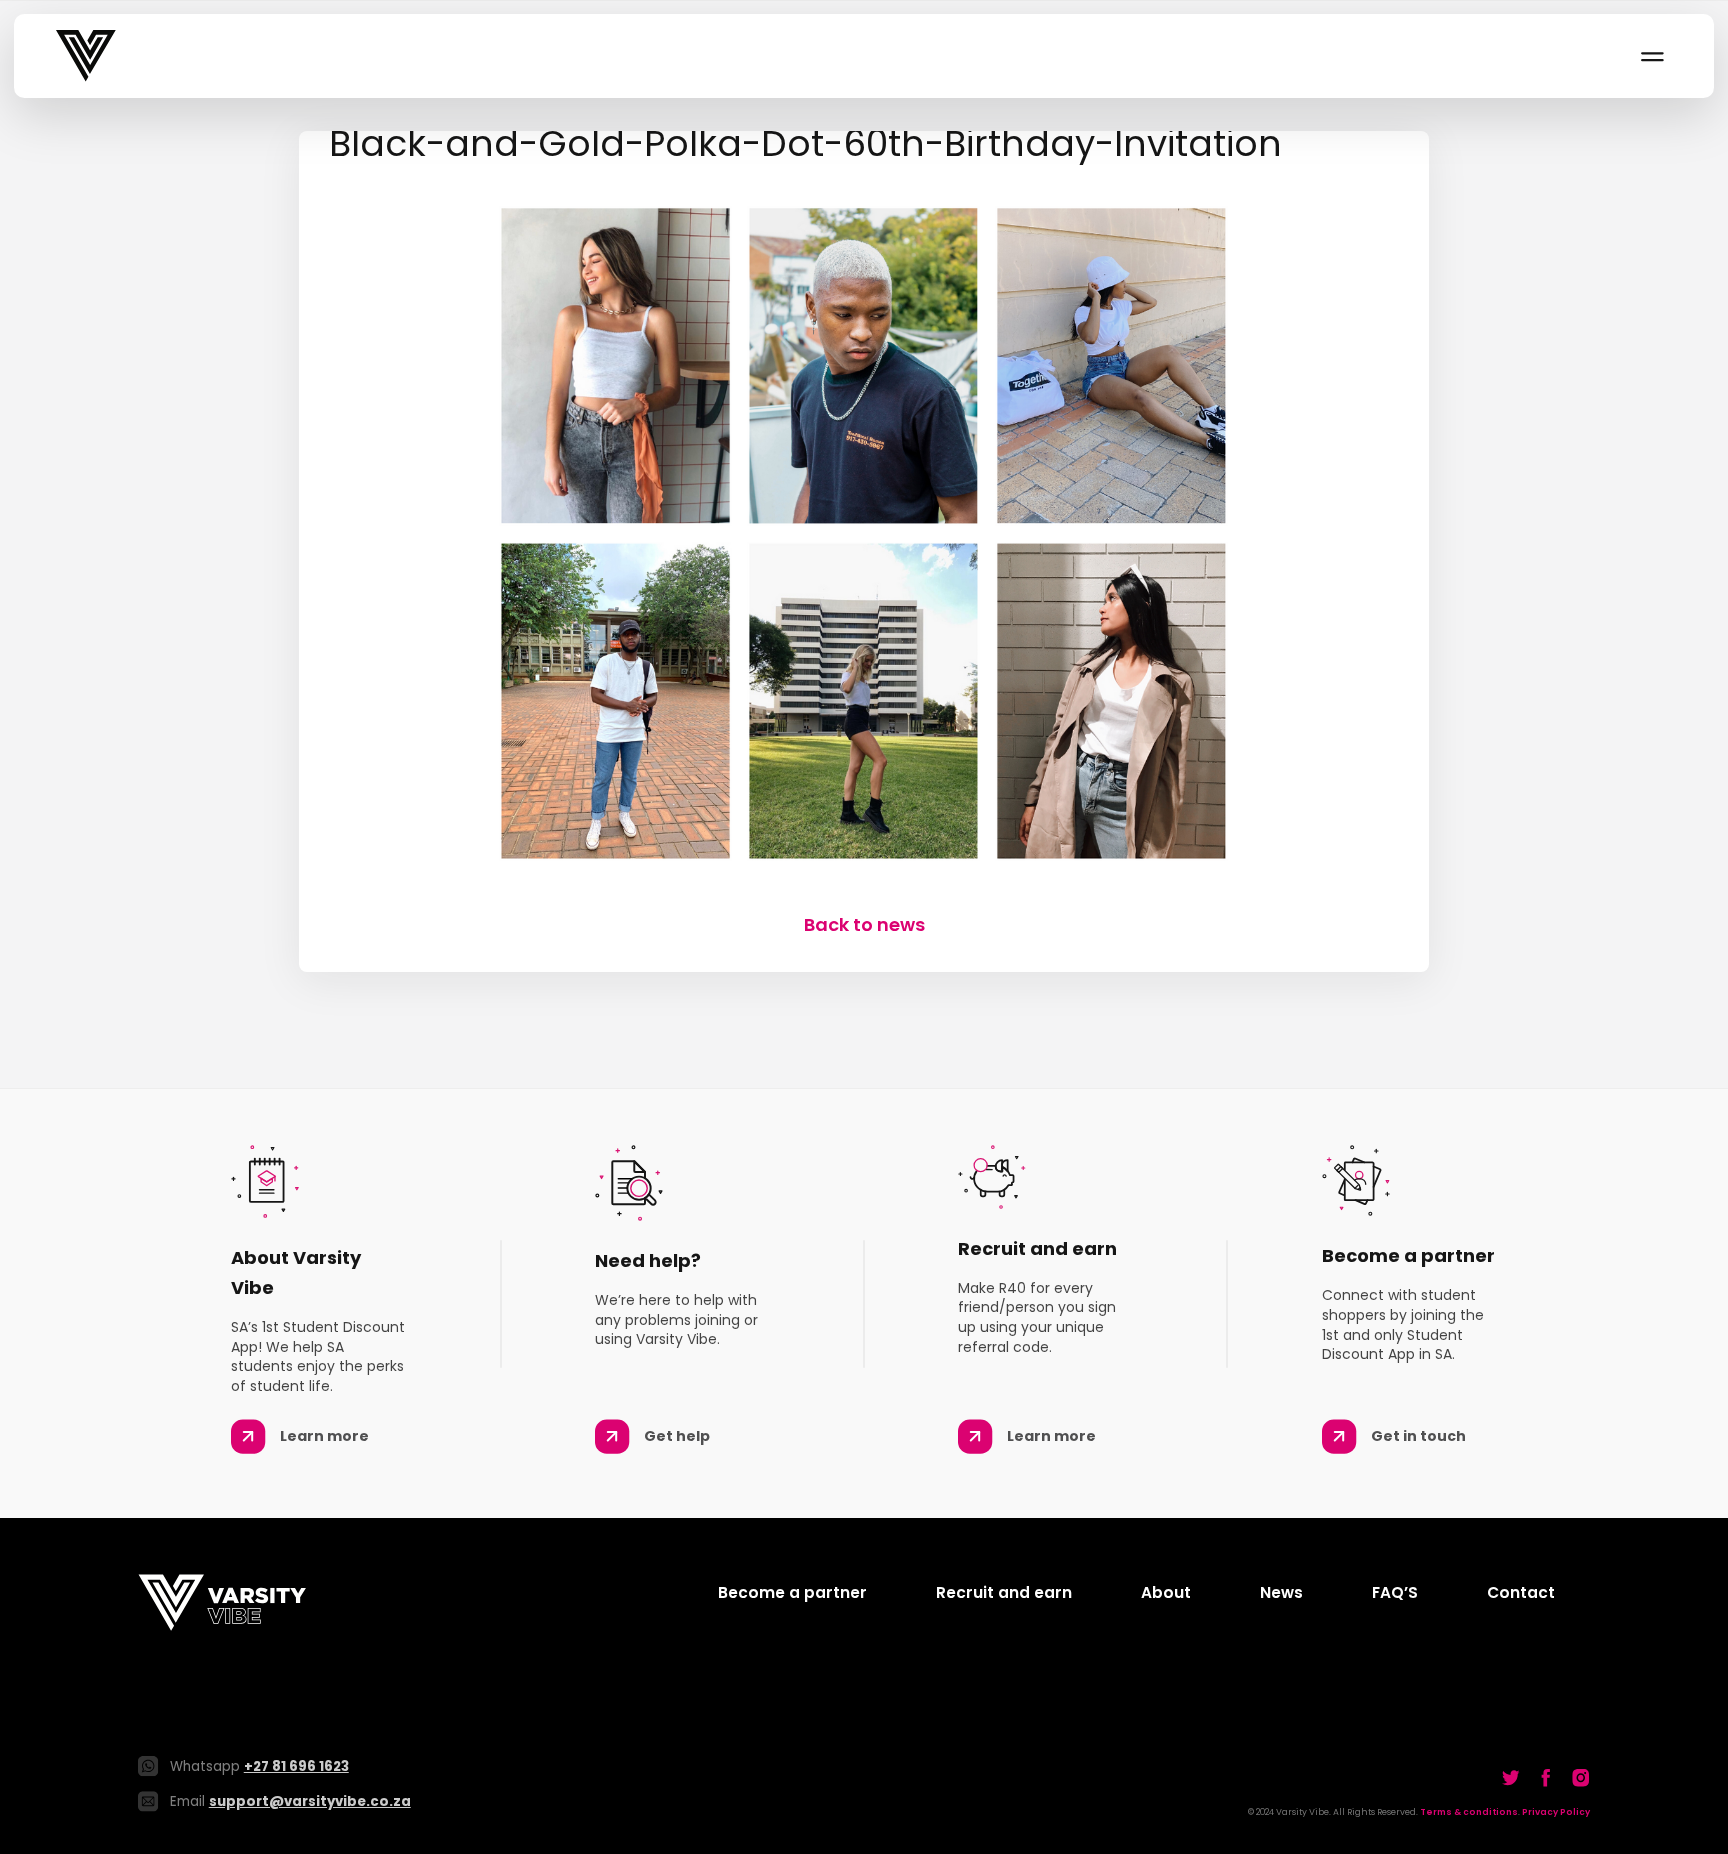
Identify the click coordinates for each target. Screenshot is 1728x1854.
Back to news (864, 924)
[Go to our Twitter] (1511, 1777)
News (1281, 1592)
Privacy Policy (1556, 1812)
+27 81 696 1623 (296, 1766)
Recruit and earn (1004, 1592)
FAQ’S (1395, 1592)
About (1166, 1592)
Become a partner (792, 1592)
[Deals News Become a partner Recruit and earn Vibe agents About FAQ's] (1651, 56)
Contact (1521, 1592)
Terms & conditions (1469, 1812)
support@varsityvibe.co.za (310, 1801)
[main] (864, 534)
